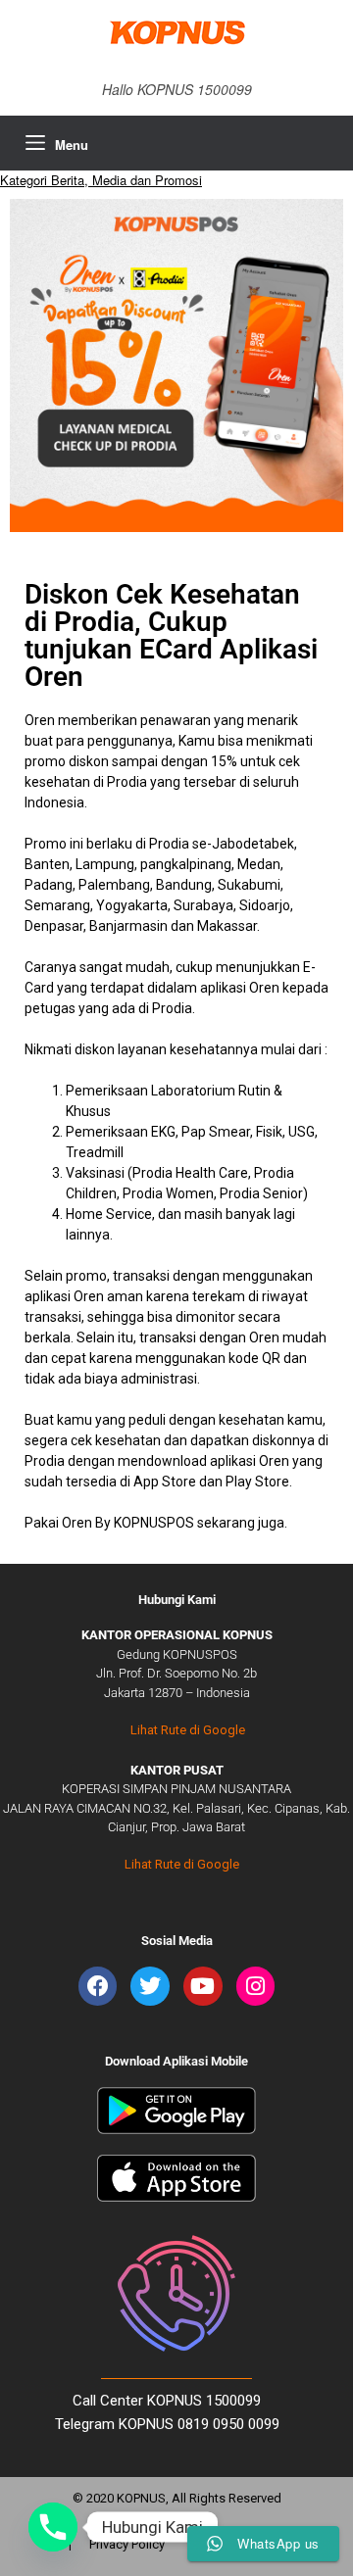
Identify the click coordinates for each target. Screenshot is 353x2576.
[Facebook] (98, 1986)
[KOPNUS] (176, 32)
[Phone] (53, 2527)
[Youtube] (203, 1986)
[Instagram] (256, 1986)
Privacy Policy (127, 2544)
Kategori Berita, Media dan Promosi (101, 180)
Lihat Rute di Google (188, 1730)
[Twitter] (150, 1986)
